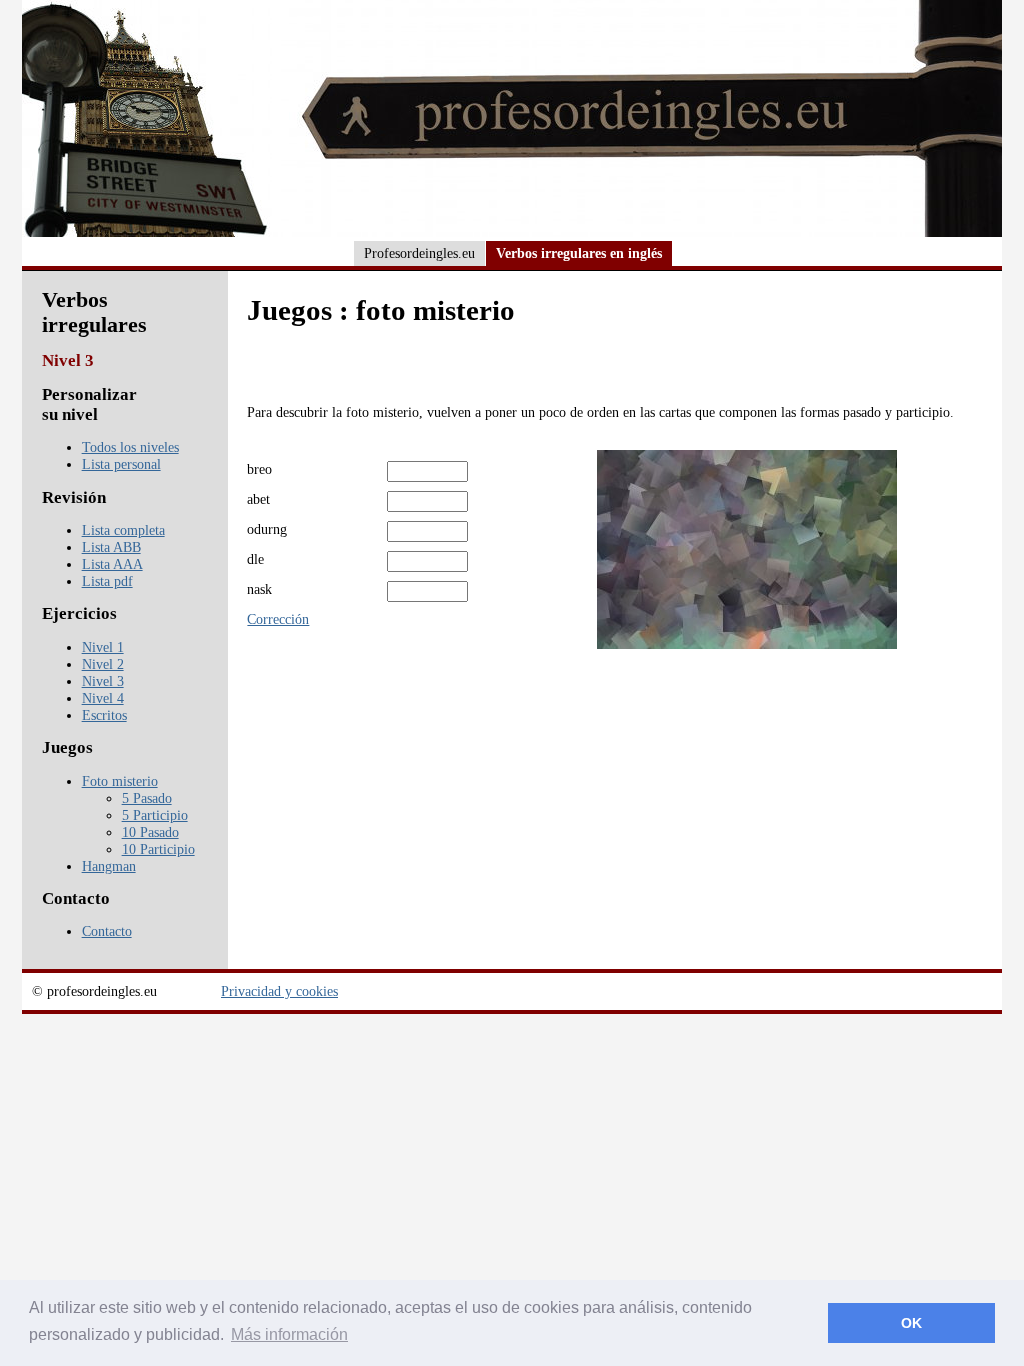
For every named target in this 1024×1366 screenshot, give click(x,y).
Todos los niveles (130, 447)
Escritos (104, 715)
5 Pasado (147, 798)
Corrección (278, 619)
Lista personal (121, 464)
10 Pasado (150, 832)
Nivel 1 (103, 647)
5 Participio (155, 815)
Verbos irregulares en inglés (579, 253)
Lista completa (123, 530)
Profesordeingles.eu (419, 253)
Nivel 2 (103, 664)
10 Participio (158, 849)
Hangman (109, 866)
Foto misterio (120, 781)
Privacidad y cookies (279, 991)
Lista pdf (107, 581)
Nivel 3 (103, 681)
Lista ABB (111, 547)
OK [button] (911, 1323)
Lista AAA (112, 564)
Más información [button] (289, 1334)
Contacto (107, 931)
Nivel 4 (103, 698)
